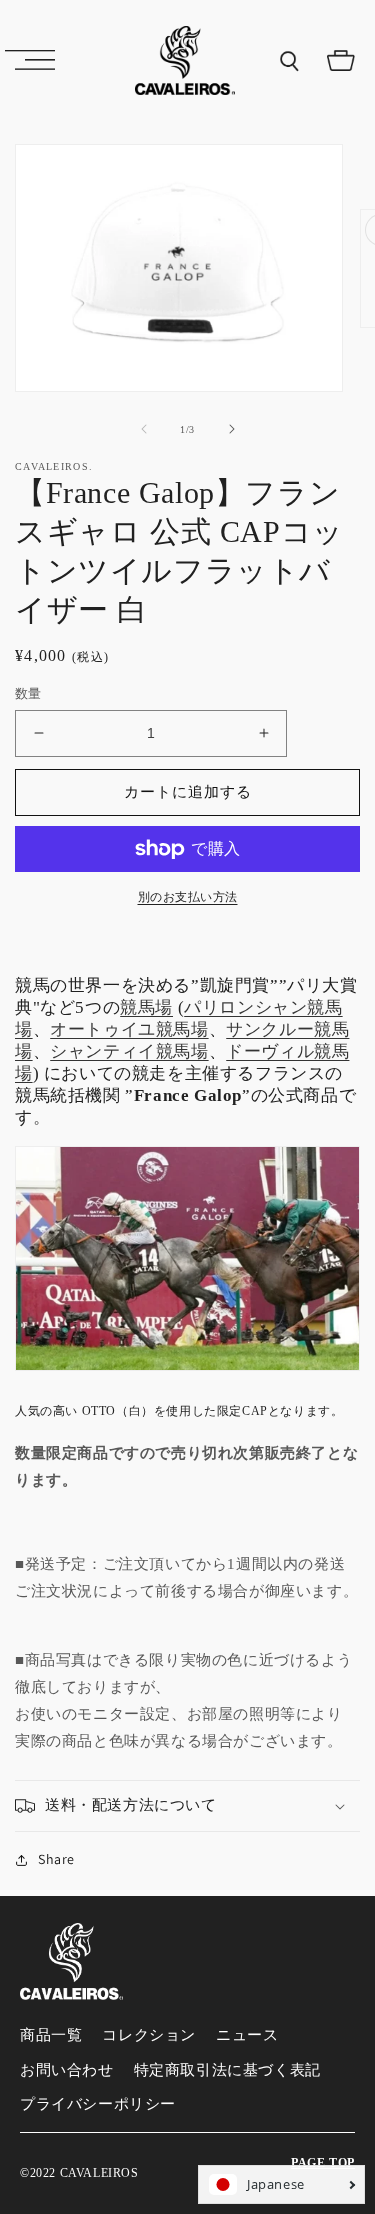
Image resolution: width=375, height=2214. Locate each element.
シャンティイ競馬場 (129, 1051)
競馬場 (146, 1007)
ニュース (247, 2035)
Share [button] (56, 1859)
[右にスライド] (232, 429)
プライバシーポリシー (98, 2104)
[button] (30, 60)
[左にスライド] (144, 429)
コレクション (149, 2035)
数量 (28, 693)
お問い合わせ (67, 2070)
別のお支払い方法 (188, 897)
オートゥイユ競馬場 (129, 1029)
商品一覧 (51, 2035)
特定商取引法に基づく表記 (227, 2070)
